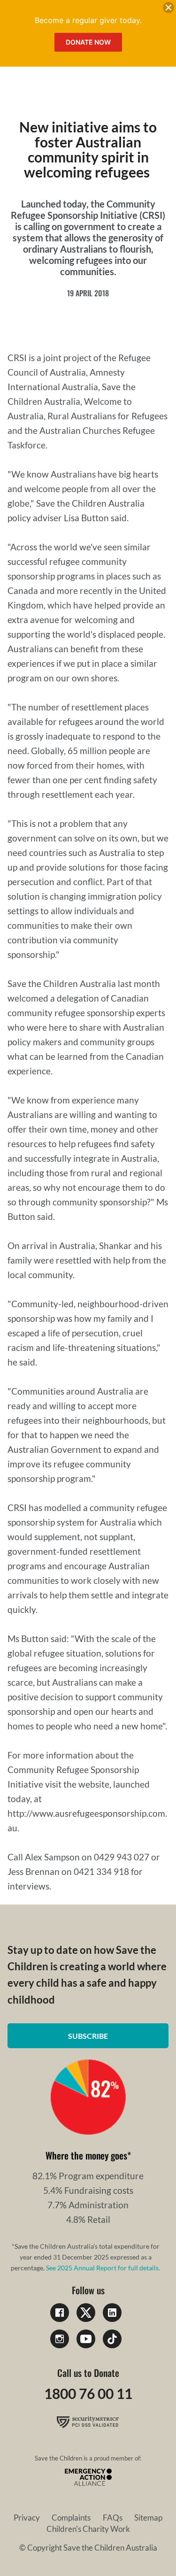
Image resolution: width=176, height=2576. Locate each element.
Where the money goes (86, 2155)
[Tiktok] (112, 2339)
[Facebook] (60, 2313)
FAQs (113, 2518)
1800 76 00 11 (88, 2393)
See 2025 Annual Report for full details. (103, 2268)
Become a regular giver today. (88, 20)
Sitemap (148, 2518)
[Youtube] (86, 2339)
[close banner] (168, 9)
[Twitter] (86, 2313)
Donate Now (88, 42)
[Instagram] (60, 2339)
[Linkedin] (112, 2313)
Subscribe (88, 2036)
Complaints (71, 2518)
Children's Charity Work (88, 2529)
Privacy (27, 2518)
